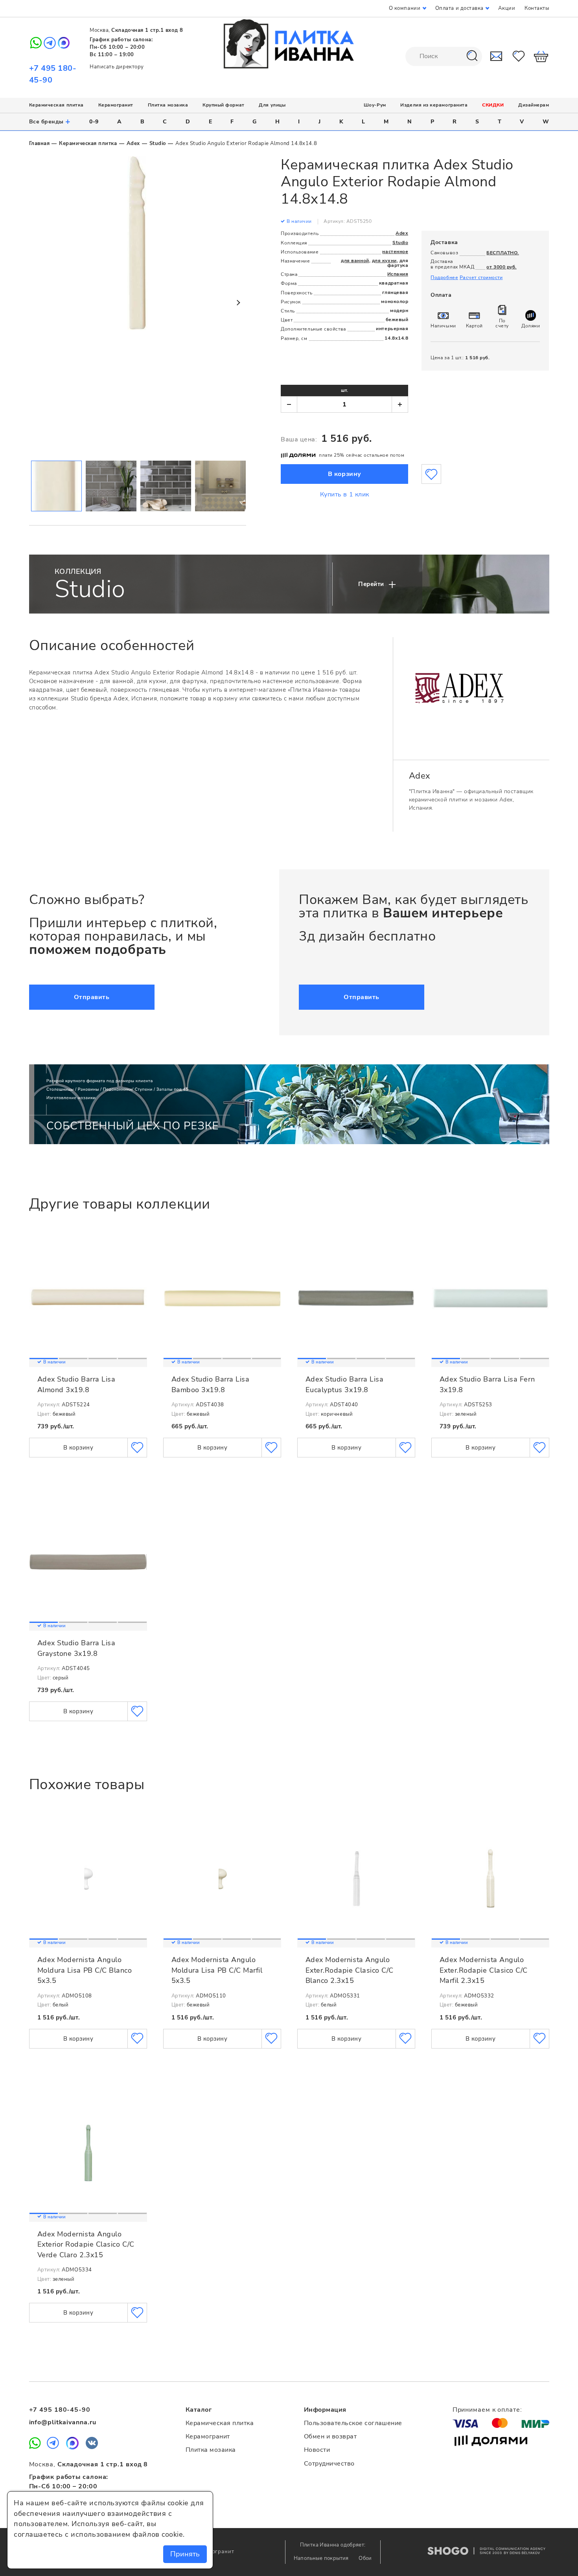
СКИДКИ (493, 105)
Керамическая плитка (56, 105)
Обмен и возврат (330, 2436)
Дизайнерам (534, 105)
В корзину (345, 474)
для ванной (355, 261)
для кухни (384, 261)
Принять (185, 2554)
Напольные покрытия (322, 2558)
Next (238, 303)
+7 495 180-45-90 (60, 2410)
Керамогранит (116, 105)
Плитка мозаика (168, 105)
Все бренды (50, 121)
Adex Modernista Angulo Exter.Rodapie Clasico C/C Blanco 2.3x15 (350, 1970)
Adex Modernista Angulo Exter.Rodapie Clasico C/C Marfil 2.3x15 (484, 1970)
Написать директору (117, 67)
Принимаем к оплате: (487, 2410)
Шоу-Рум (375, 105)
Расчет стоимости (481, 277)
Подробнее (444, 277)
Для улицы (272, 105)
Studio (158, 143)
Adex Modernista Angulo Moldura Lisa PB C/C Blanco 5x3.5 (85, 1970)
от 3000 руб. (501, 267)
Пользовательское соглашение (353, 2423)
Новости (317, 2450)
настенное (395, 252)
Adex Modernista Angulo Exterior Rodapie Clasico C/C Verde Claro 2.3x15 (86, 2244)
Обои (365, 2558)
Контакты (537, 8)
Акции (507, 8)
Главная (40, 143)
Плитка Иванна (289, 44)
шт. (344, 390)
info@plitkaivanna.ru (63, 2422)
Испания (398, 274)
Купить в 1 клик (345, 494)
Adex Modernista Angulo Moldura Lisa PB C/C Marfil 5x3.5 (217, 1970)
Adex (133, 143)
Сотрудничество (329, 2464)
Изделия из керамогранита (434, 105)
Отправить (92, 997)
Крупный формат (224, 105)
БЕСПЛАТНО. (503, 253)
